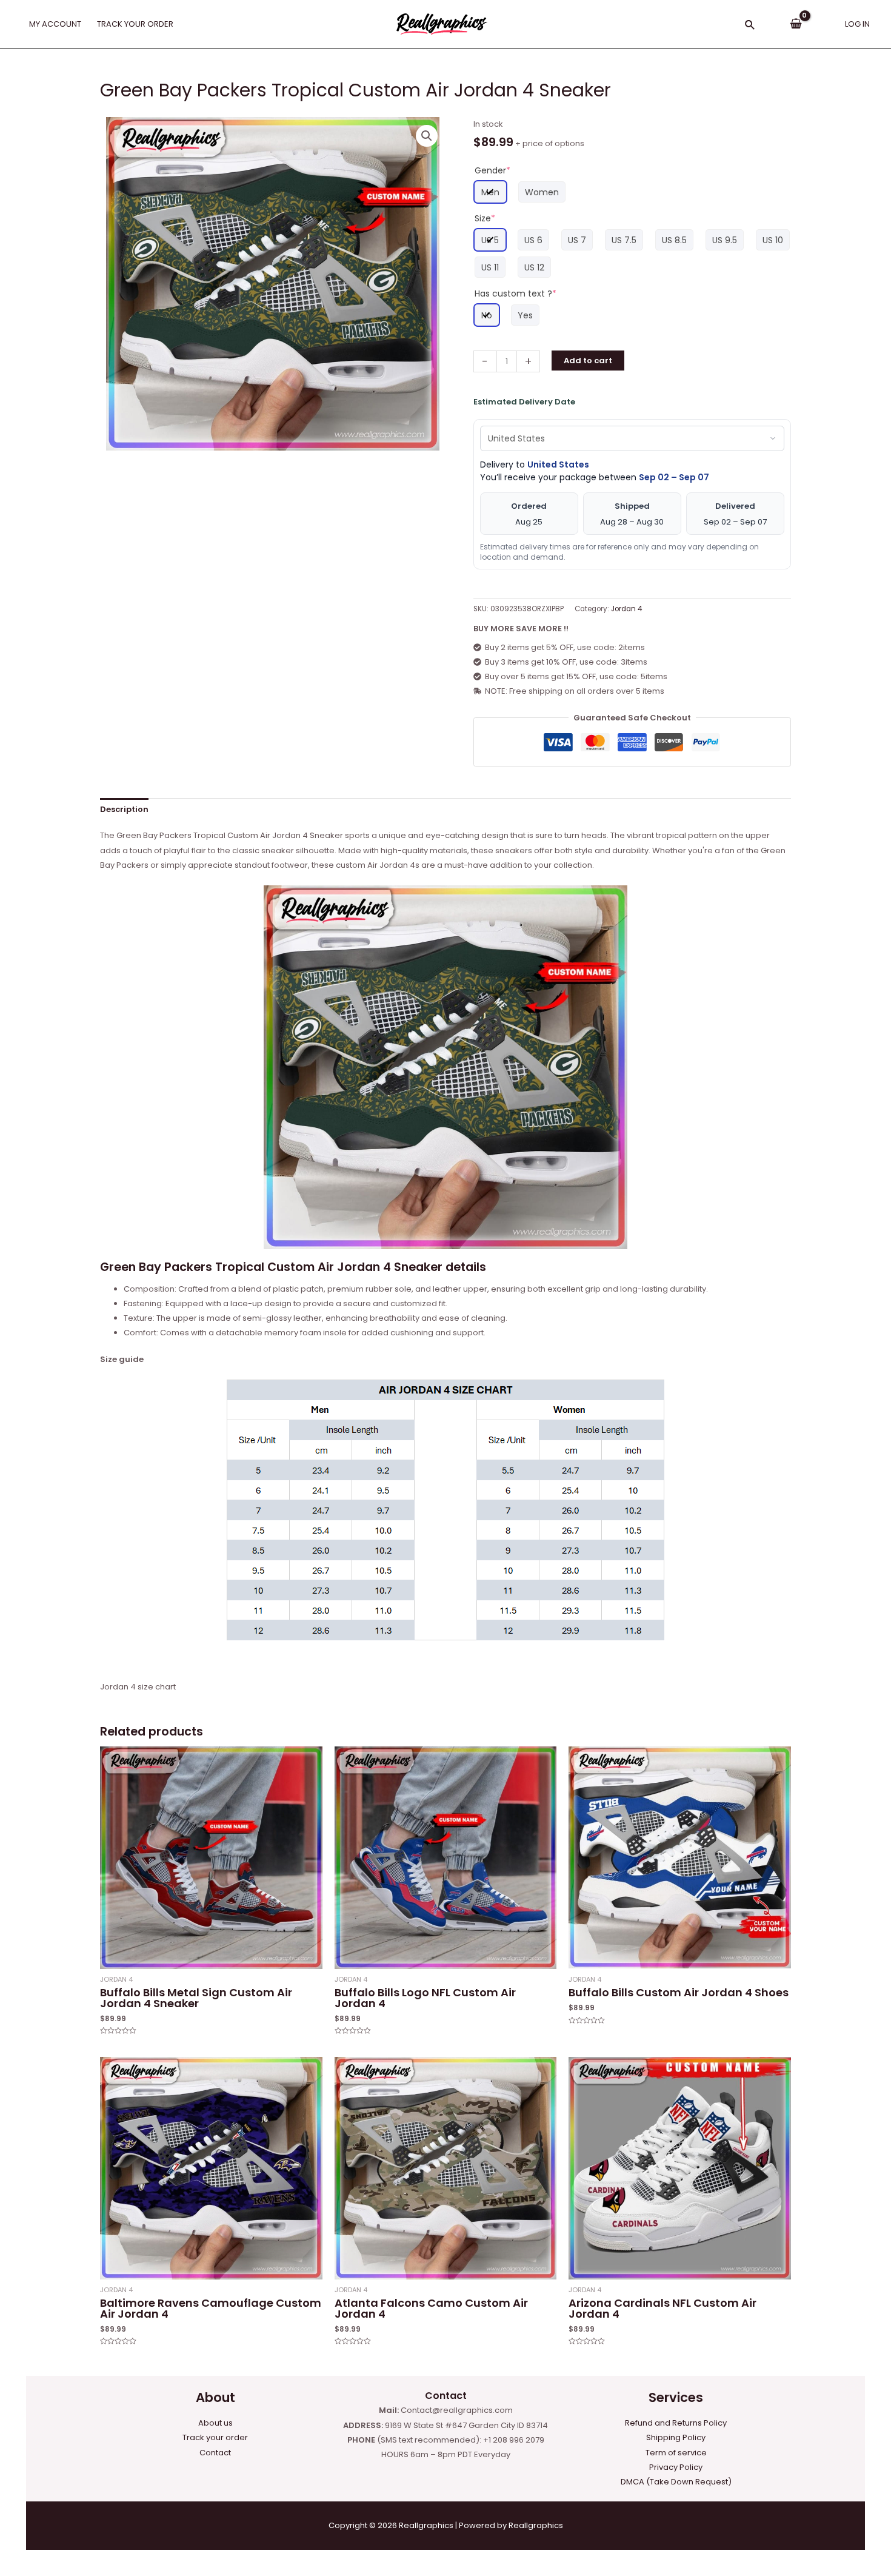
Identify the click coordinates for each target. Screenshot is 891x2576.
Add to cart (588, 361)
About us (215, 2423)
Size (485, 218)
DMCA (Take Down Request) (676, 2482)
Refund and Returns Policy (676, 2423)
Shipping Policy (676, 2437)
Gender (492, 170)
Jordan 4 (626, 609)
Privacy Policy (676, 2467)
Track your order (215, 2437)
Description (124, 809)
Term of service (676, 2453)
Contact (215, 2453)
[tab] (124, 809)
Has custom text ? (516, 293)
